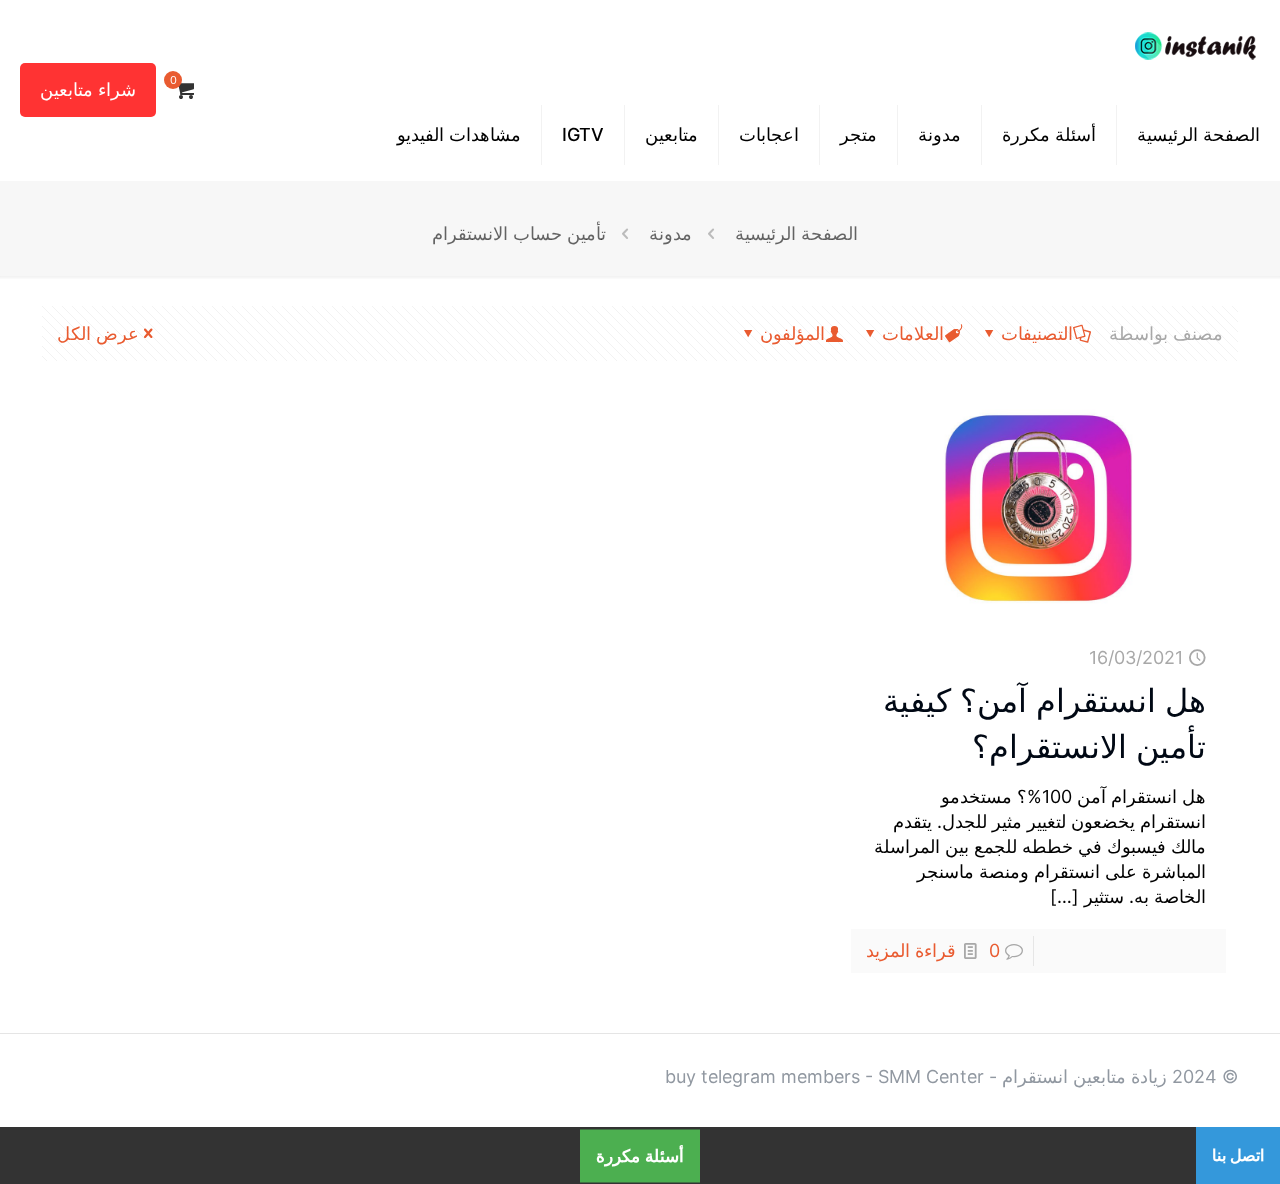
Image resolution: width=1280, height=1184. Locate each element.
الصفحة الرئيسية (796, 233)
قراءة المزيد (911, 950)
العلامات (913, 333)
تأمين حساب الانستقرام (519, 233)
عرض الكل (98, 333)
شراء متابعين (88, 89)
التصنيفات (1037, 333)
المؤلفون (792, 333)
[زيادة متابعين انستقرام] (1195, 45)
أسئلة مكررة (640, 1155)
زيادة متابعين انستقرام (1084, 1076)
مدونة (670, 233)
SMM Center (931, 1076)
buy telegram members (762, 1076)
